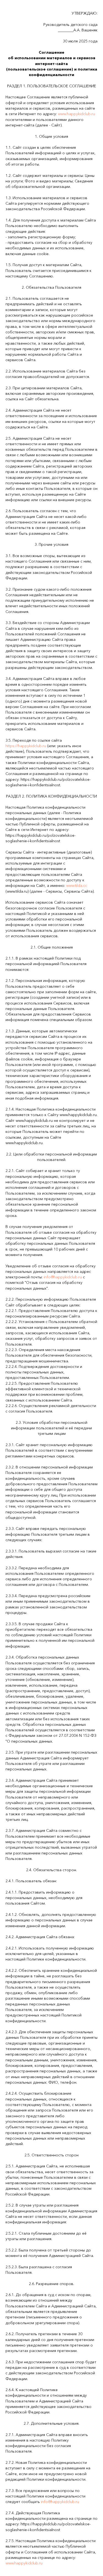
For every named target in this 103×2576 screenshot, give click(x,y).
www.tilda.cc (77, 885)
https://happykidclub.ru (26, 746)
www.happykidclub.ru (76, 114)
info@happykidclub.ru (63, 1277)
